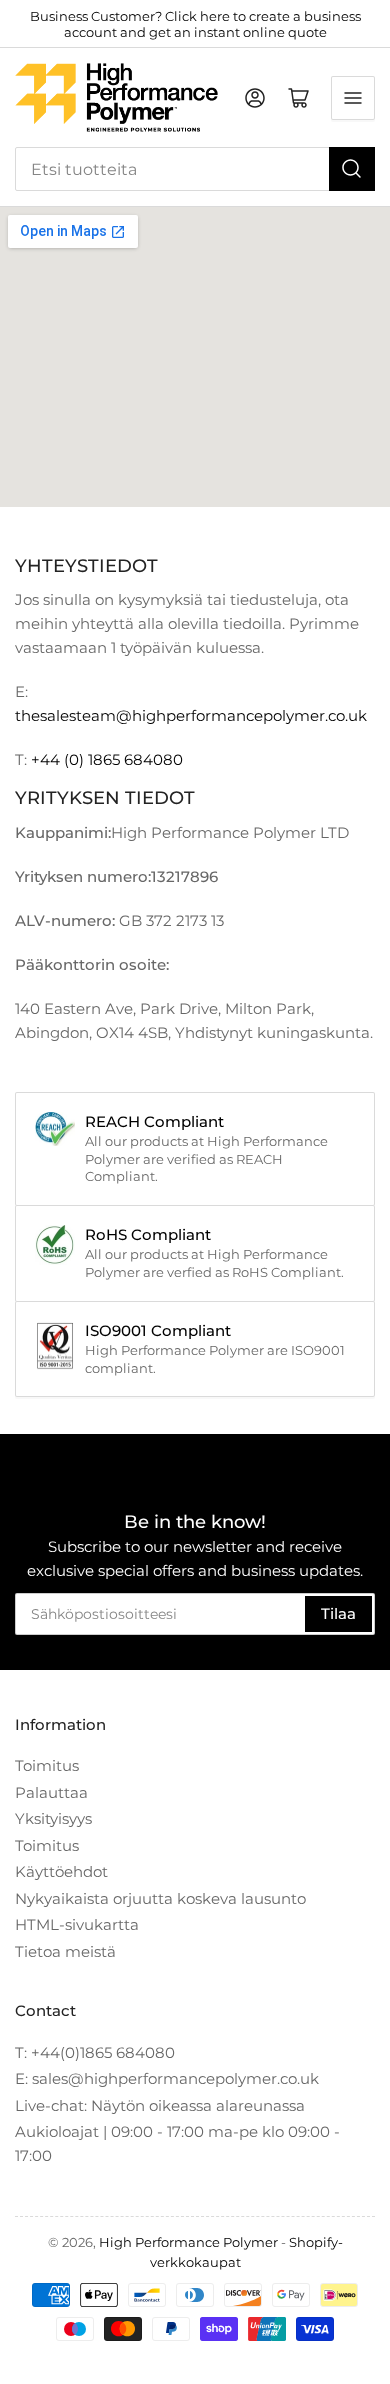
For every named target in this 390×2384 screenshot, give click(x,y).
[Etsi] (352, 169)
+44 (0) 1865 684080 (107, 759)
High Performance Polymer (188, 2242)
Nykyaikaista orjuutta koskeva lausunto (160, 1898)
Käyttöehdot (61, 1871)
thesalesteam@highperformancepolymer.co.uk (191, 715)
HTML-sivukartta (77, 1924)
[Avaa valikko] (353, 98)
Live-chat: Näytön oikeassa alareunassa (160, 2105)
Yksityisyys (53, 1818)
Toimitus (47, 1765)
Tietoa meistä (65, 1951)
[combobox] (195, 169)
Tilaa (338, 1613)
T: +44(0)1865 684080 (95, 2052)
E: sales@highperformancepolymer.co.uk (167, 2078)
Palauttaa (51, 1792)
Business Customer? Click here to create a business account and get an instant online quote (195, 24)
